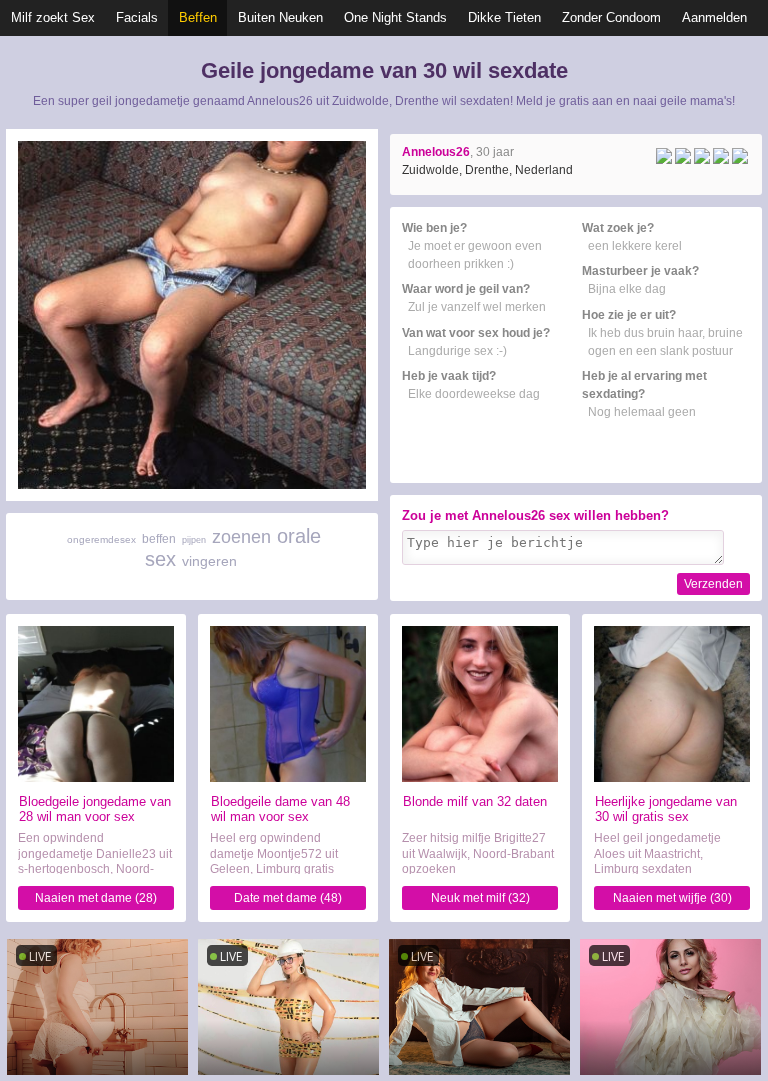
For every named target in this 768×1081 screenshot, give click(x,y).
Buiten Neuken (280, 17)
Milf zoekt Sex (53, 17)
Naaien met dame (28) (96, 898)
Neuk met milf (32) (480, 898)
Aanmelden (714, 17)
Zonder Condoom (611, 17)
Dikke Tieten (504, 17)
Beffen (198, 17)
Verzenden (713, 584)
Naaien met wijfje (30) (672, 898)
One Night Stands (395, 17)
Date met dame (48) (288, 898)
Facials (137, 17)
